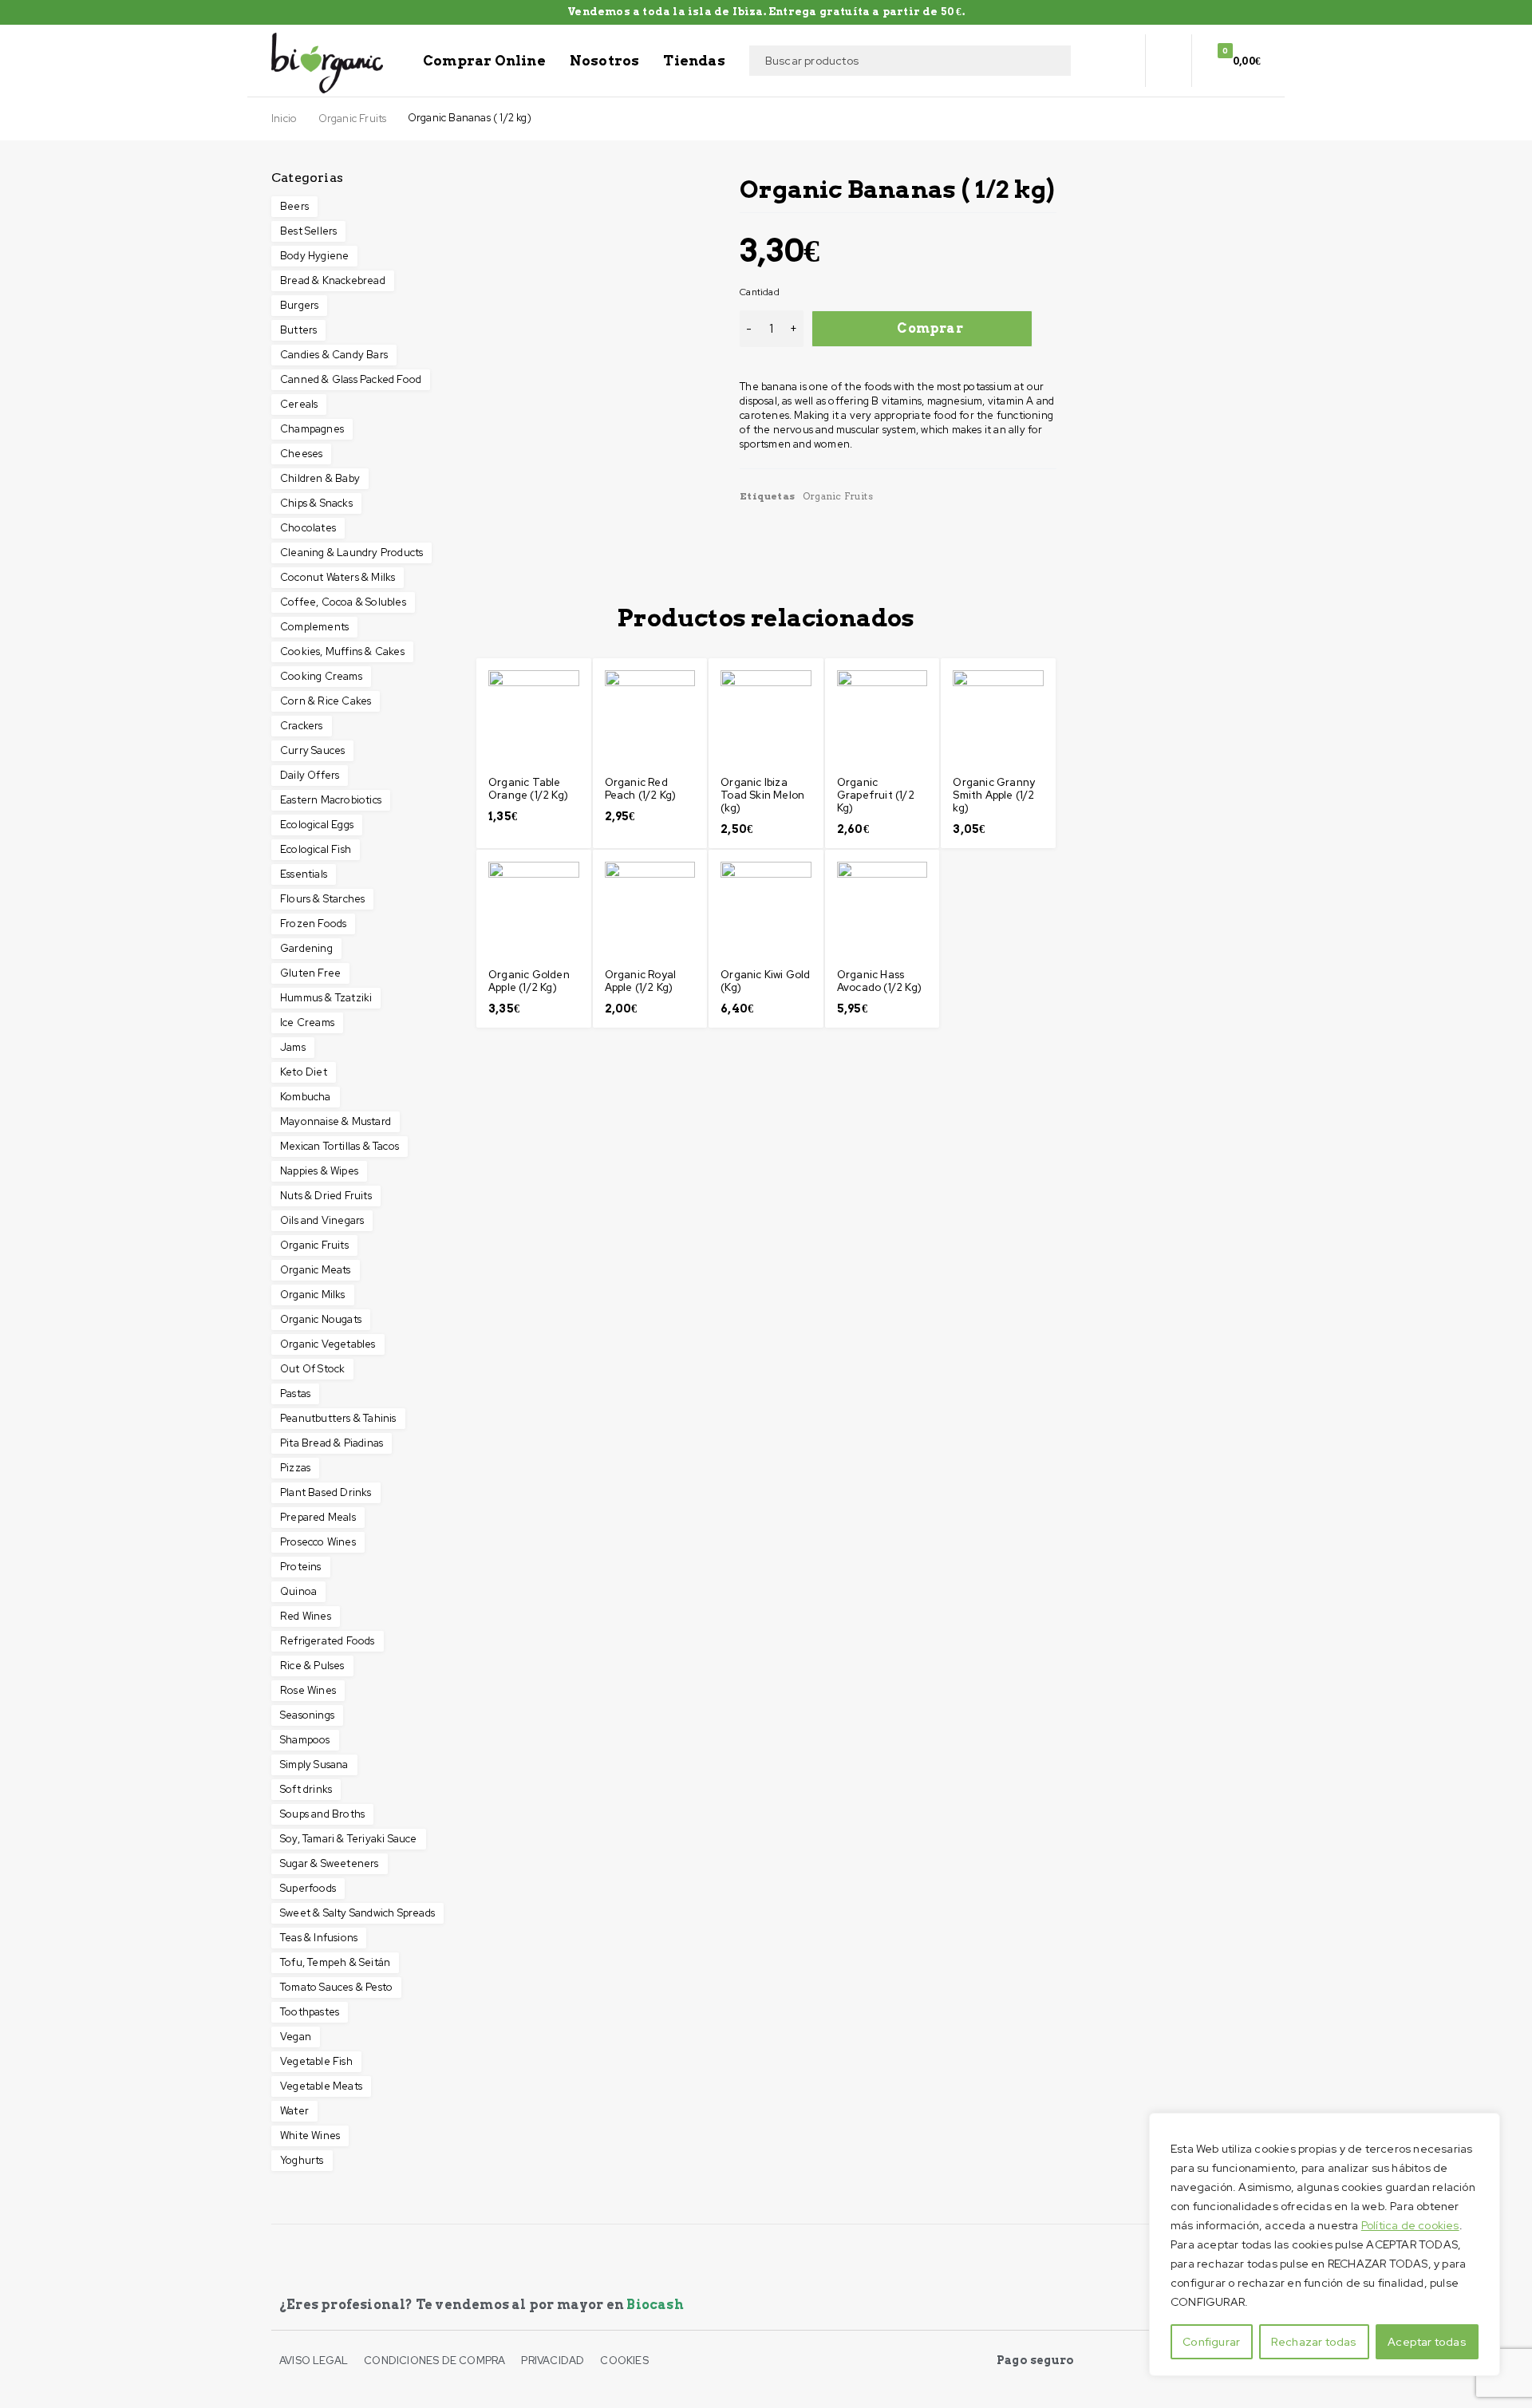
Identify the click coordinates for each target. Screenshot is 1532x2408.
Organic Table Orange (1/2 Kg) (528, 789)
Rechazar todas (1314, 2342)
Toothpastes (310, 2012)
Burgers (299, 305)
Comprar (930, 328)
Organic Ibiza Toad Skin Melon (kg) (762, 795)
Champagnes (312, 429)
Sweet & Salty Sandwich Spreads (357, 1913)
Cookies (624, 2361)
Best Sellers (308, 231)
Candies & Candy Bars (334, 355)
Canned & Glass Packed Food (351, 379)
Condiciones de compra (434, 2361)
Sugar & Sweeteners (330, 1863)
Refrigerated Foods (328, 1641)
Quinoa (298, 1591)
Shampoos (305, 1740)
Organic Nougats (321, 1319)
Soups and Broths (322, 1814)
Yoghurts (302, 2160)
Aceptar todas (1427, 2342)
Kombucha (306, 1097)
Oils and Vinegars (322, 1220)
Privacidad (553, 2361)
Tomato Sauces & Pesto (336, 1987)
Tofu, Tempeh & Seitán (335, 1962)
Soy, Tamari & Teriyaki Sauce (349, 1839)
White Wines (310, 2136)
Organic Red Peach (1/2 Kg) (641, 789)
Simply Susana (314, 1765)
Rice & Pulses (312, 1666)
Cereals (299, 404)
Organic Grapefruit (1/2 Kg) (876, 795)
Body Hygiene (314, 256)
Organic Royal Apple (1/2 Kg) (641, 981)
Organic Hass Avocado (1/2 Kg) (879, 981)
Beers (294, 206)
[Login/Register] (1168, 61)
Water (294, 2111)
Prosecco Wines (318, 1542)
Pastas (295, 1393)
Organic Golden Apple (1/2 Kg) (529, 981)
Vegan (296, 2037)
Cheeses (301, 454)
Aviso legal (314, 2361)
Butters (298, 330)
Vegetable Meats (321, 2086)
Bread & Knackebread (333, 280)
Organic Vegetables (328, 1344)
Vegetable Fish (316, 2061)
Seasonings (307, 1715)
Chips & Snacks (316, 503)
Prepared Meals (318, 1517)
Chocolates (308, 528)
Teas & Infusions (319, 1938)
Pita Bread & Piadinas (332, 1443)
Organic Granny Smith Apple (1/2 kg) (994, 795)
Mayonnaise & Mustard (336, 1121)
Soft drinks (306, 1789)
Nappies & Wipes (319, 1171)
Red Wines (306, 1616)
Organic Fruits (353, 119)
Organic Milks (313, 1295)
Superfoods (308, 1888)
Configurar (1211, 2342)
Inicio (284, 119)
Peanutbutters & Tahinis (338, 1418)
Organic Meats (316, 1270)
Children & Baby (320, 478)
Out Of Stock (312, 1369)
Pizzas (295, 1468)
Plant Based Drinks (326, 1492)
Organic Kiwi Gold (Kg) (765, 981)
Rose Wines (308, 1690)
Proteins (301, 1567)
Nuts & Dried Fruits (326, 1196)
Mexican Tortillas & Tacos (340, 1146)
